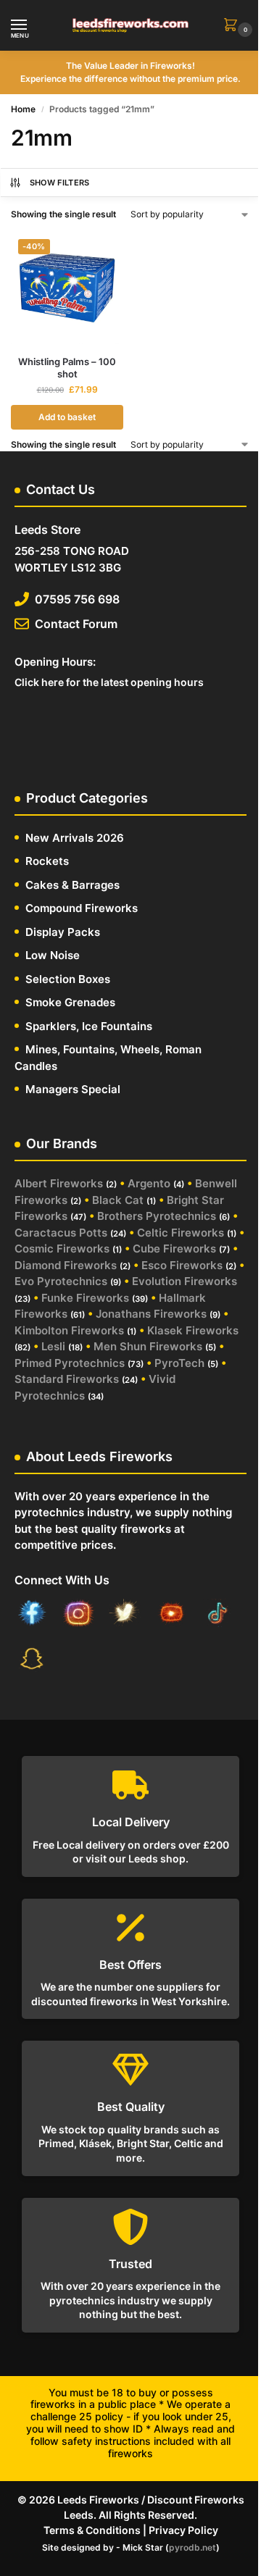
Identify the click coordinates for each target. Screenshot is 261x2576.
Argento (149, 1183)
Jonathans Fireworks (151, 1314)
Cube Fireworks (174, 1249)
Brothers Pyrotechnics (157, 1216)
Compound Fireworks (82, 908)
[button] (233, 26)
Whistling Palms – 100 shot (67, 368)
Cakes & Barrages (72, 885)
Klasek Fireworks (193, 1330)
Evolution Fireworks (185, 1281)
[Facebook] (32, 1615)
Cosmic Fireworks (62, 1249)
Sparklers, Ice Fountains (89, 1026)
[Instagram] (78, 1615)
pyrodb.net (192, 2547)
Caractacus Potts (61, 1233)
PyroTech (179, 1363)
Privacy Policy (183, 2530)
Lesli (53, 1346)
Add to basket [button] (67, 417)
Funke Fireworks (85, 1298)
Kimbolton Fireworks (69, 1330)
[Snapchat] (32, 1660)
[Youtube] (171, 1615)
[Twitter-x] (125, 1615)
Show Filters (60, 183)
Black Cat (118, 1200)
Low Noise (53, 955)
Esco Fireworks (182, 1265)
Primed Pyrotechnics (70, 1363)
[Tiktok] (217, 1615)
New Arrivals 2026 (75, 838)
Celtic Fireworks (181, 1233)
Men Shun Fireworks (148, 1346)
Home (23, 109)
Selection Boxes (68, 979)
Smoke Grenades (70, 1002)
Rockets (47, 861)
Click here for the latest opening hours (109, 682)
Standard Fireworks (67, 1379)
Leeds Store (47, 530)
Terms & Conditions (92, 2530)
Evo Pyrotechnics (61, 1281)
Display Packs (63, 932)
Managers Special (73, 1089)
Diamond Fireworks (66, 1265)
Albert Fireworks (59, 1183)
